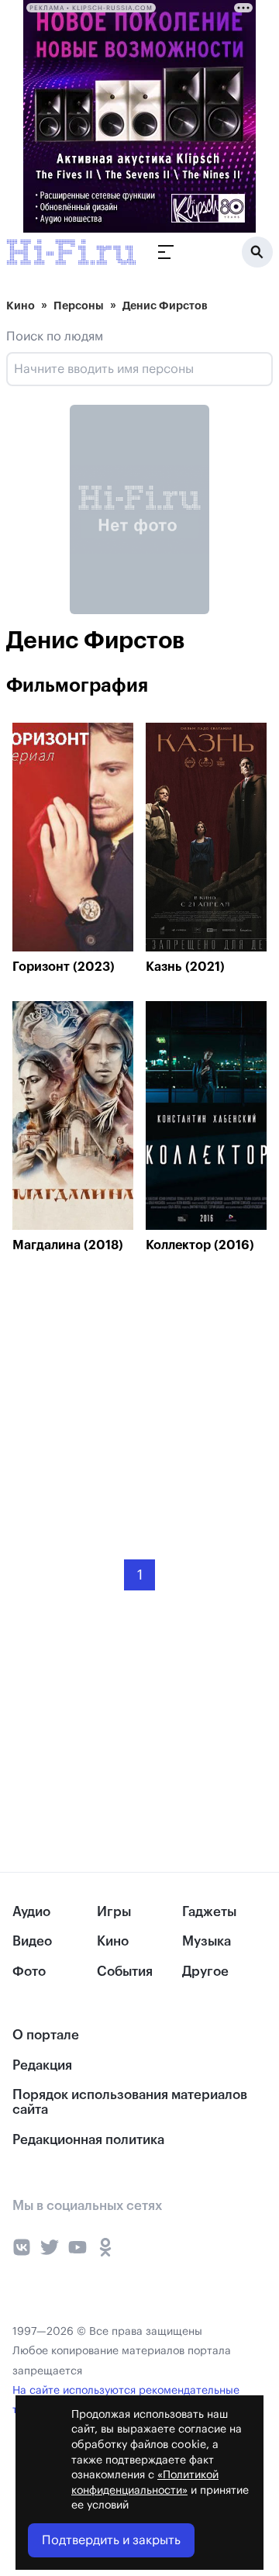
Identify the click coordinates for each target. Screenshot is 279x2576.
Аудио (31, 1912)
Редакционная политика (88, 2140)
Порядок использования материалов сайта (130, 2102)
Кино (21, 306)
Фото (29, 1972)
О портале (46, 2035)
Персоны (79, 306)
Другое (205, 1972)
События (125, 1972)
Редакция (42, 2065)
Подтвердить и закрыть (111, 2540)
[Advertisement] (129, 1395)
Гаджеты (209, 1912)
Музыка (207, 1941)
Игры (114, 1912)
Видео (32, 1941)
